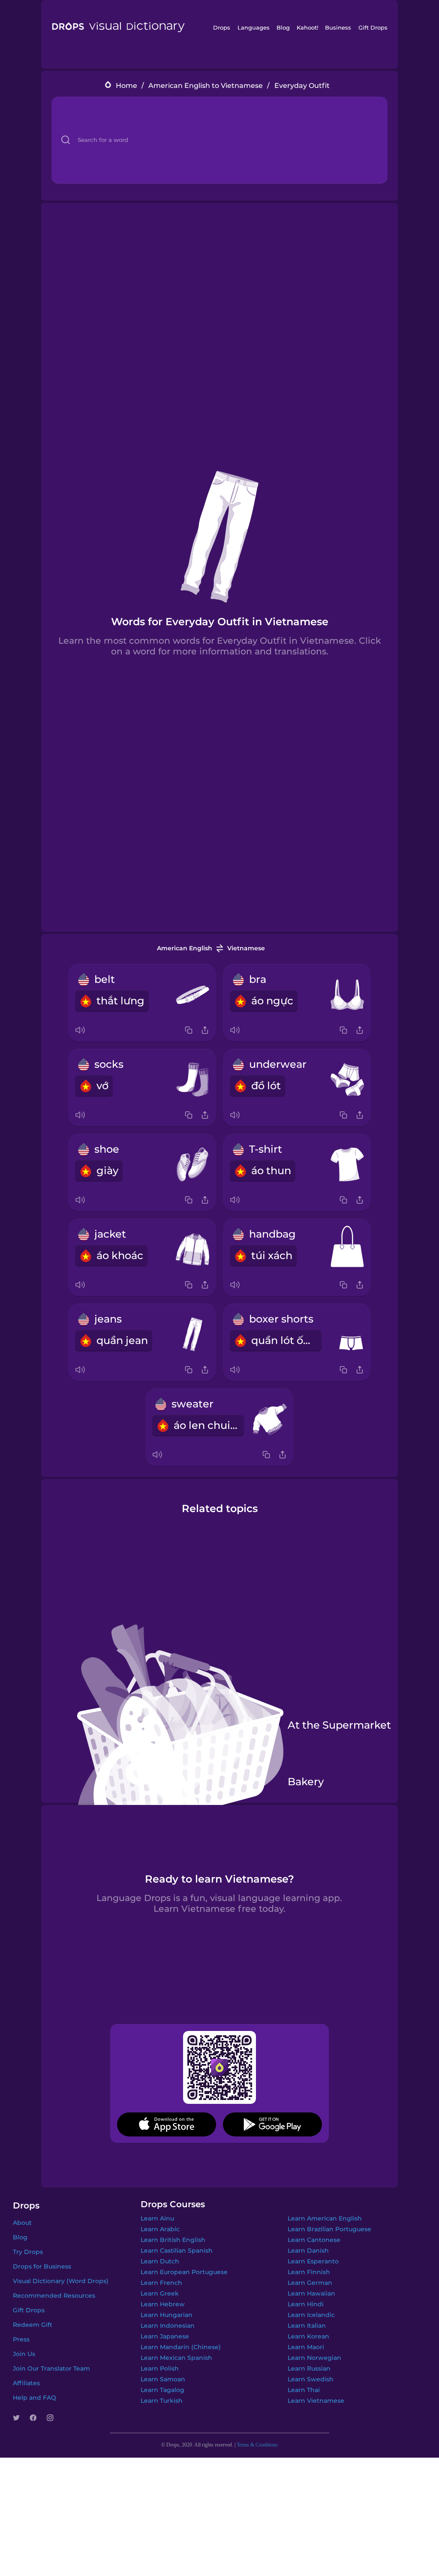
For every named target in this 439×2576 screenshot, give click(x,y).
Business (338, 27)
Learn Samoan (163, 2379)
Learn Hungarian (167, 2315)
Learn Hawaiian (311, 2293)
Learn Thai (304, 2390)
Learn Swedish (311, 2379)
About (22, 2223)
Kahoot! (307, 27)
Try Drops (28, 2252)
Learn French (161, 2283)
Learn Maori (306, 2347)
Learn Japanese (165, 2336)
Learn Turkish (162, 2401)
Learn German (310, 2283)
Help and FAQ (35, 2398)
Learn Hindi (306, 2304)
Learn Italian (307, 2326)
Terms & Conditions (257, 2445)
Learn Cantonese (314, 2240)
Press (21, 2339)
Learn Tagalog (162, 2390)
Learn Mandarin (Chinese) (181, 2347)
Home (126, 86)
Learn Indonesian (168, 2326)
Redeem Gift (33, 2325)
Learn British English (173, 2240)
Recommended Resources (54, 2296)
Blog (283, 27)
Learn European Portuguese (184, 2272)
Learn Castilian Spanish (177, 2251)
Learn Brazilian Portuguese (329, 2229)
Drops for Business (42, 2266)
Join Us (24, 2354)
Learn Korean (308, 2336)
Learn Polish (160, 2368)
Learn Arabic (160, 2229)
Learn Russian (309, 2368)
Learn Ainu (157, 2218)
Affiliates (26, 2383)
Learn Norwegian (314, 2358)
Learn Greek (160, 2293)
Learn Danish (308, 2251)
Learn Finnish (309, 2272)
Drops (222, 27)
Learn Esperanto (313, 2261)
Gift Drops (373, 27)
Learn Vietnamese (316, 2401)
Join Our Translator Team (51, 2368)
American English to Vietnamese (206, 86)
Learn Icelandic (311, 2315)
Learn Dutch (160, 2261)
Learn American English (325, 2218)
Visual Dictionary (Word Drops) (61, 2281)
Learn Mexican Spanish (176, 2358)
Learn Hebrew (163, 2304)
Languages (254, 27)
